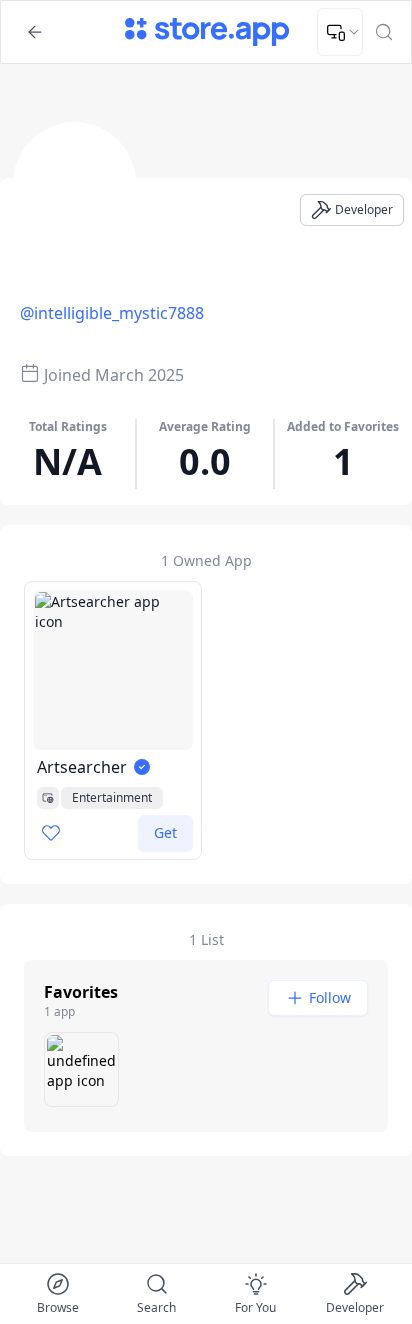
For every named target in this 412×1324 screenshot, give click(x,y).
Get (165, 832)
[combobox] (340, 32)
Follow (330, 997)
